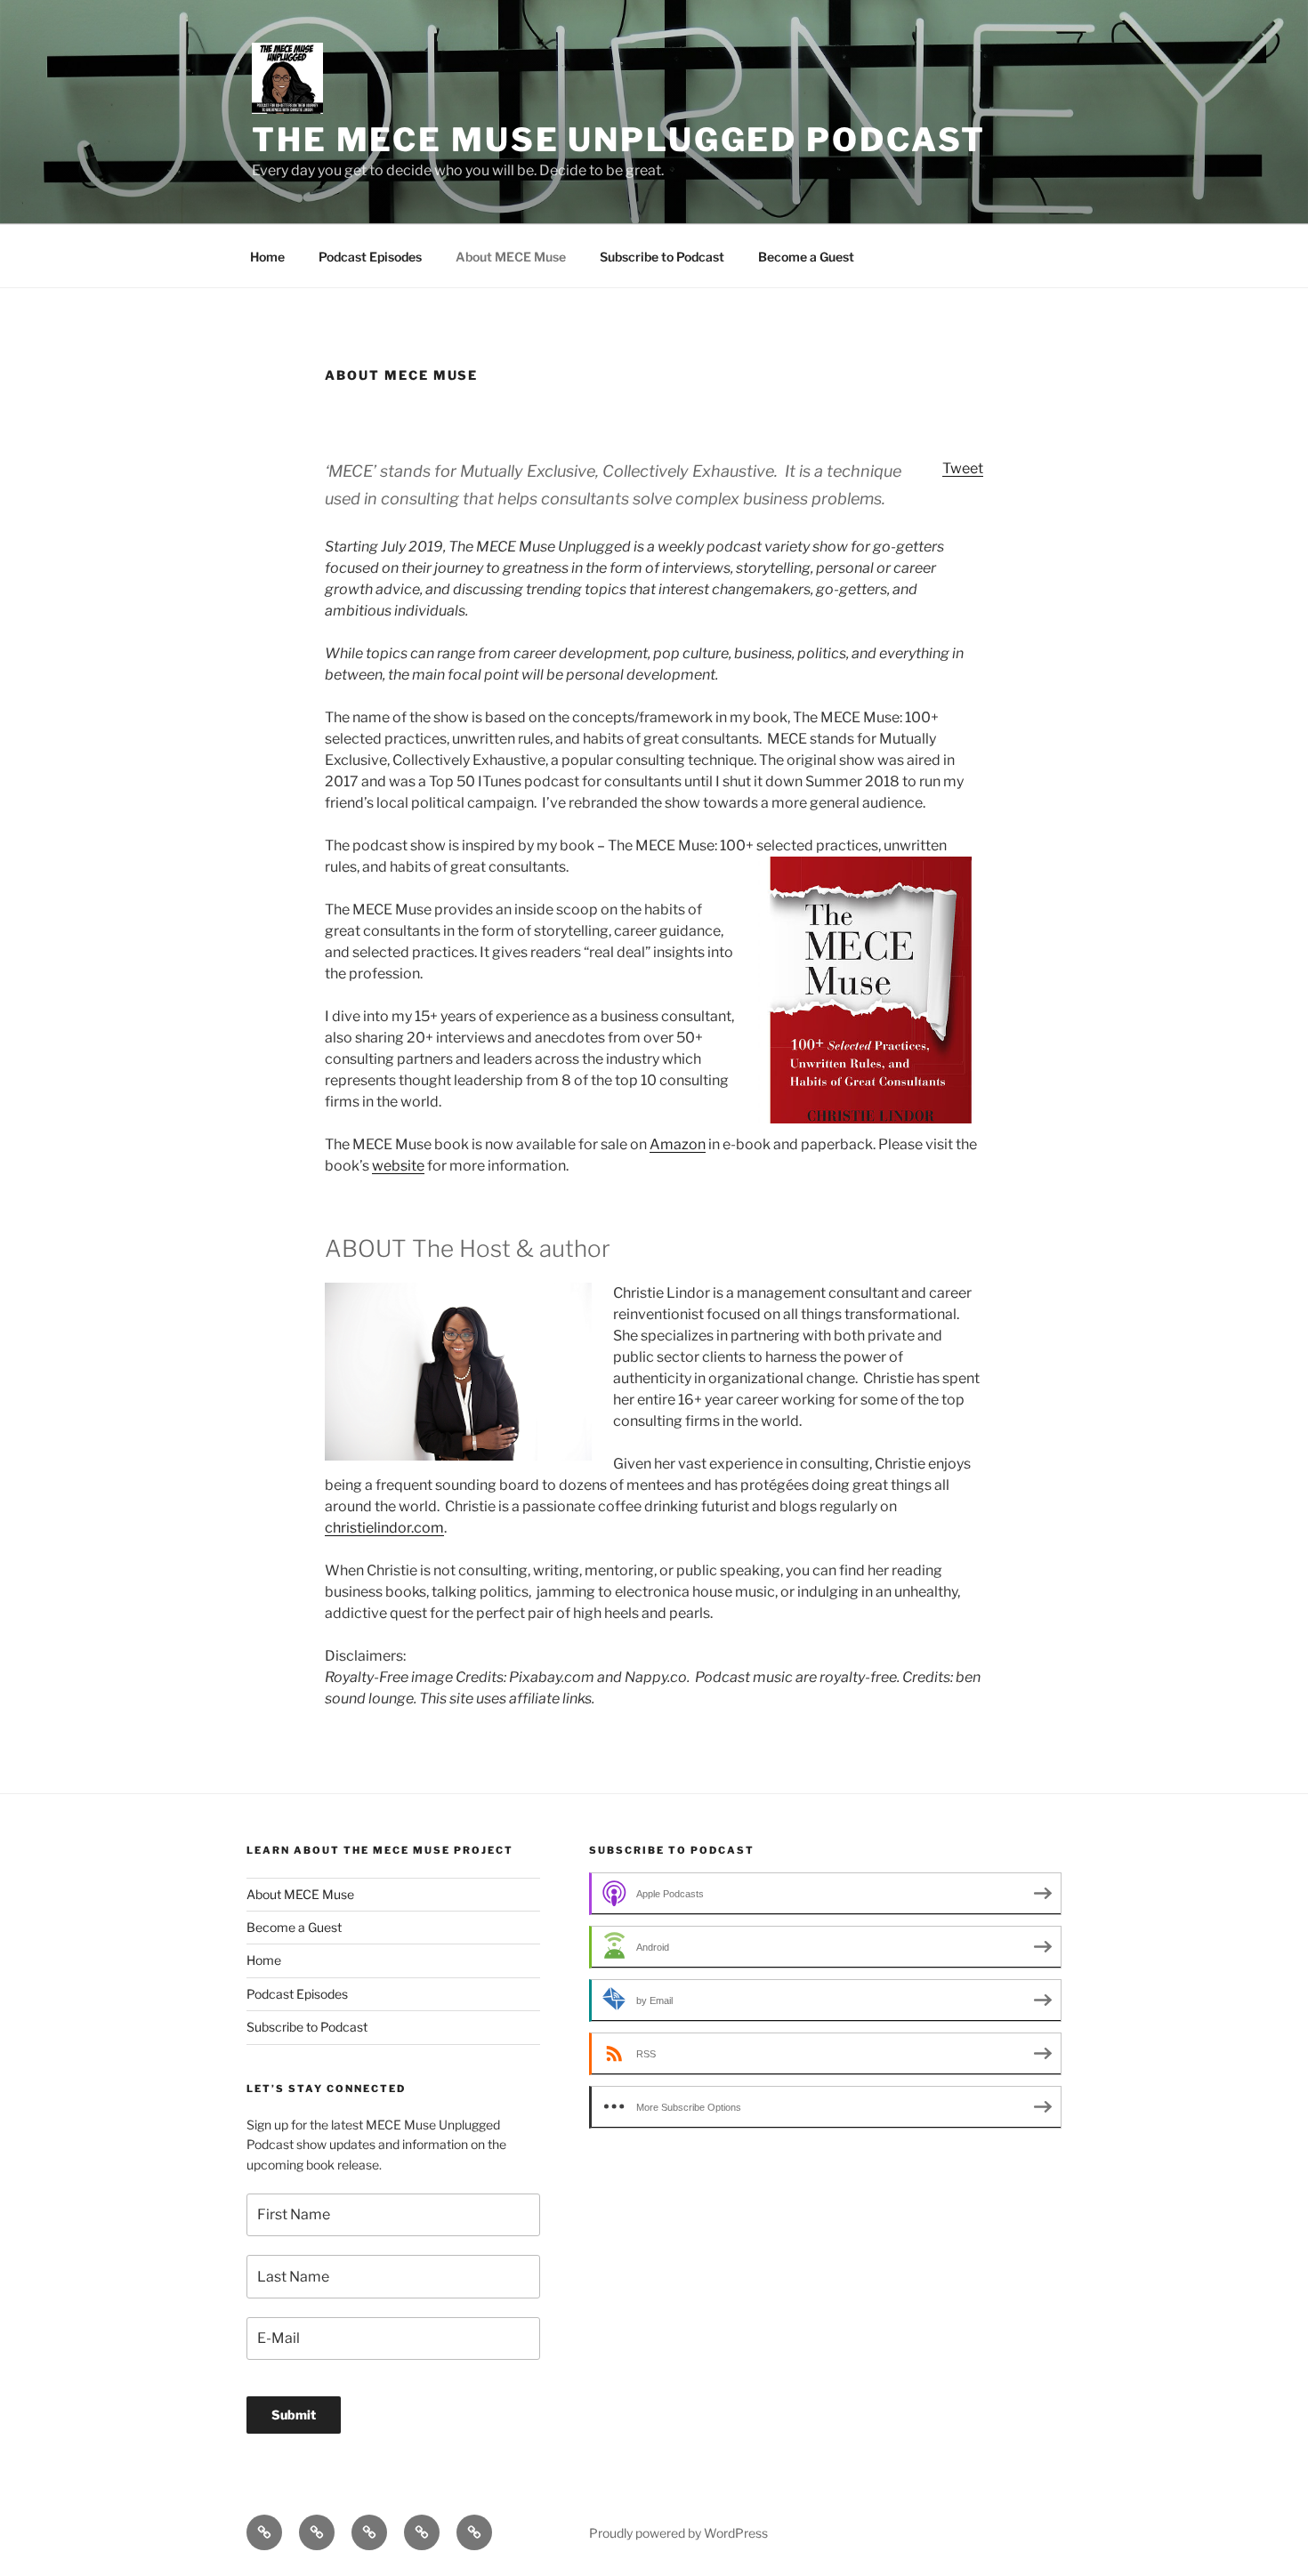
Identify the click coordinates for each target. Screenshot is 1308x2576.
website (398, 1166)
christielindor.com (384, 1528)
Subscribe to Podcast (662, 257)
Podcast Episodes (370, 257)
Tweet (963, 468)
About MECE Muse (511, 257)
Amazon (678, 1144)
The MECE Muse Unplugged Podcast (619, 140)
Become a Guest (806, 257)
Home (267, 257)
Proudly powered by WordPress (678, 2533)
